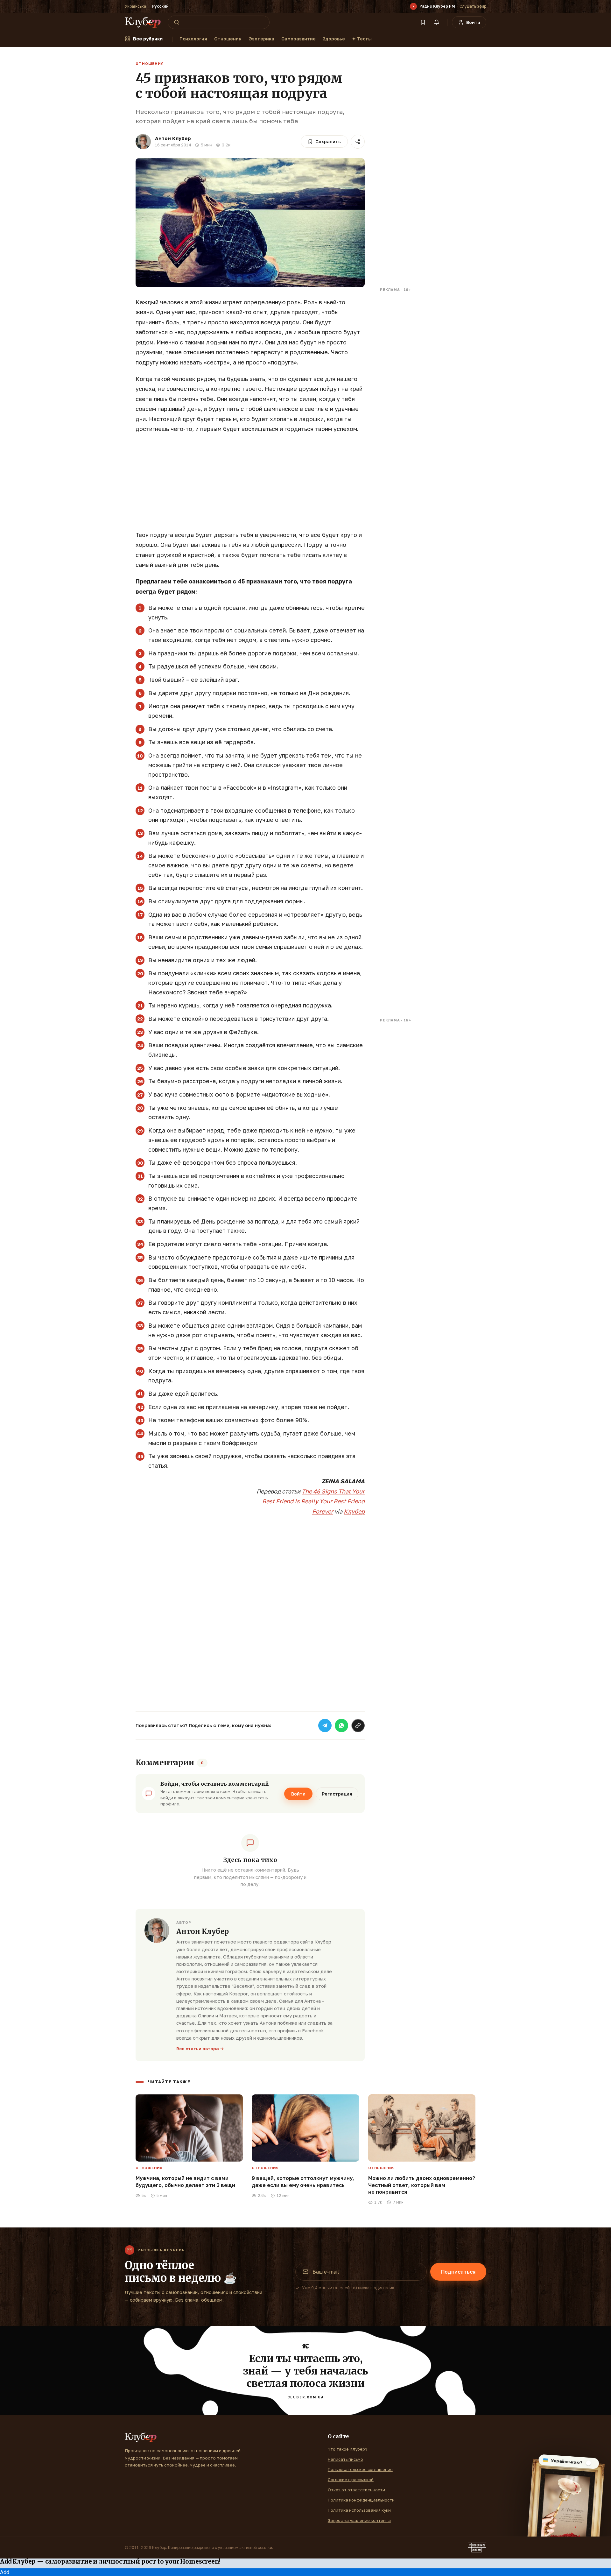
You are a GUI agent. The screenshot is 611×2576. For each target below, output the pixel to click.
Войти (298, 1794)
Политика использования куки (359, 2510)
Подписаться (458, 2272)
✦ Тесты (362, 39)
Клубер (354, 1511)
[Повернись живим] (477, 2548)
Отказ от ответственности (356, 2490)
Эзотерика (261, 39)
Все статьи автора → (200, 2049)
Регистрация (337, 1794)
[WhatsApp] (341, 1726)
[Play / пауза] (413, 6)
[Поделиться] (358, 142)
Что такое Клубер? (348, 2449)
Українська (135, 6)
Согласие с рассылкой (351, 2480)
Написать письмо (345, 2459)
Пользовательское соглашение (360, 2469)
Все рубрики (148, 39)
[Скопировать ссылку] (358, 1726)
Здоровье (334, 39)
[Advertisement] (250, 485)
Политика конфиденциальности (361, 2500)
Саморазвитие (298, 39)
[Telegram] (325, 1726)
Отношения (228, 39)
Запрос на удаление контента (359, 2520)
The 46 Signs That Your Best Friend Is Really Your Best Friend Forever (313, 1501)
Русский (160, 6)
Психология (193, 39)
